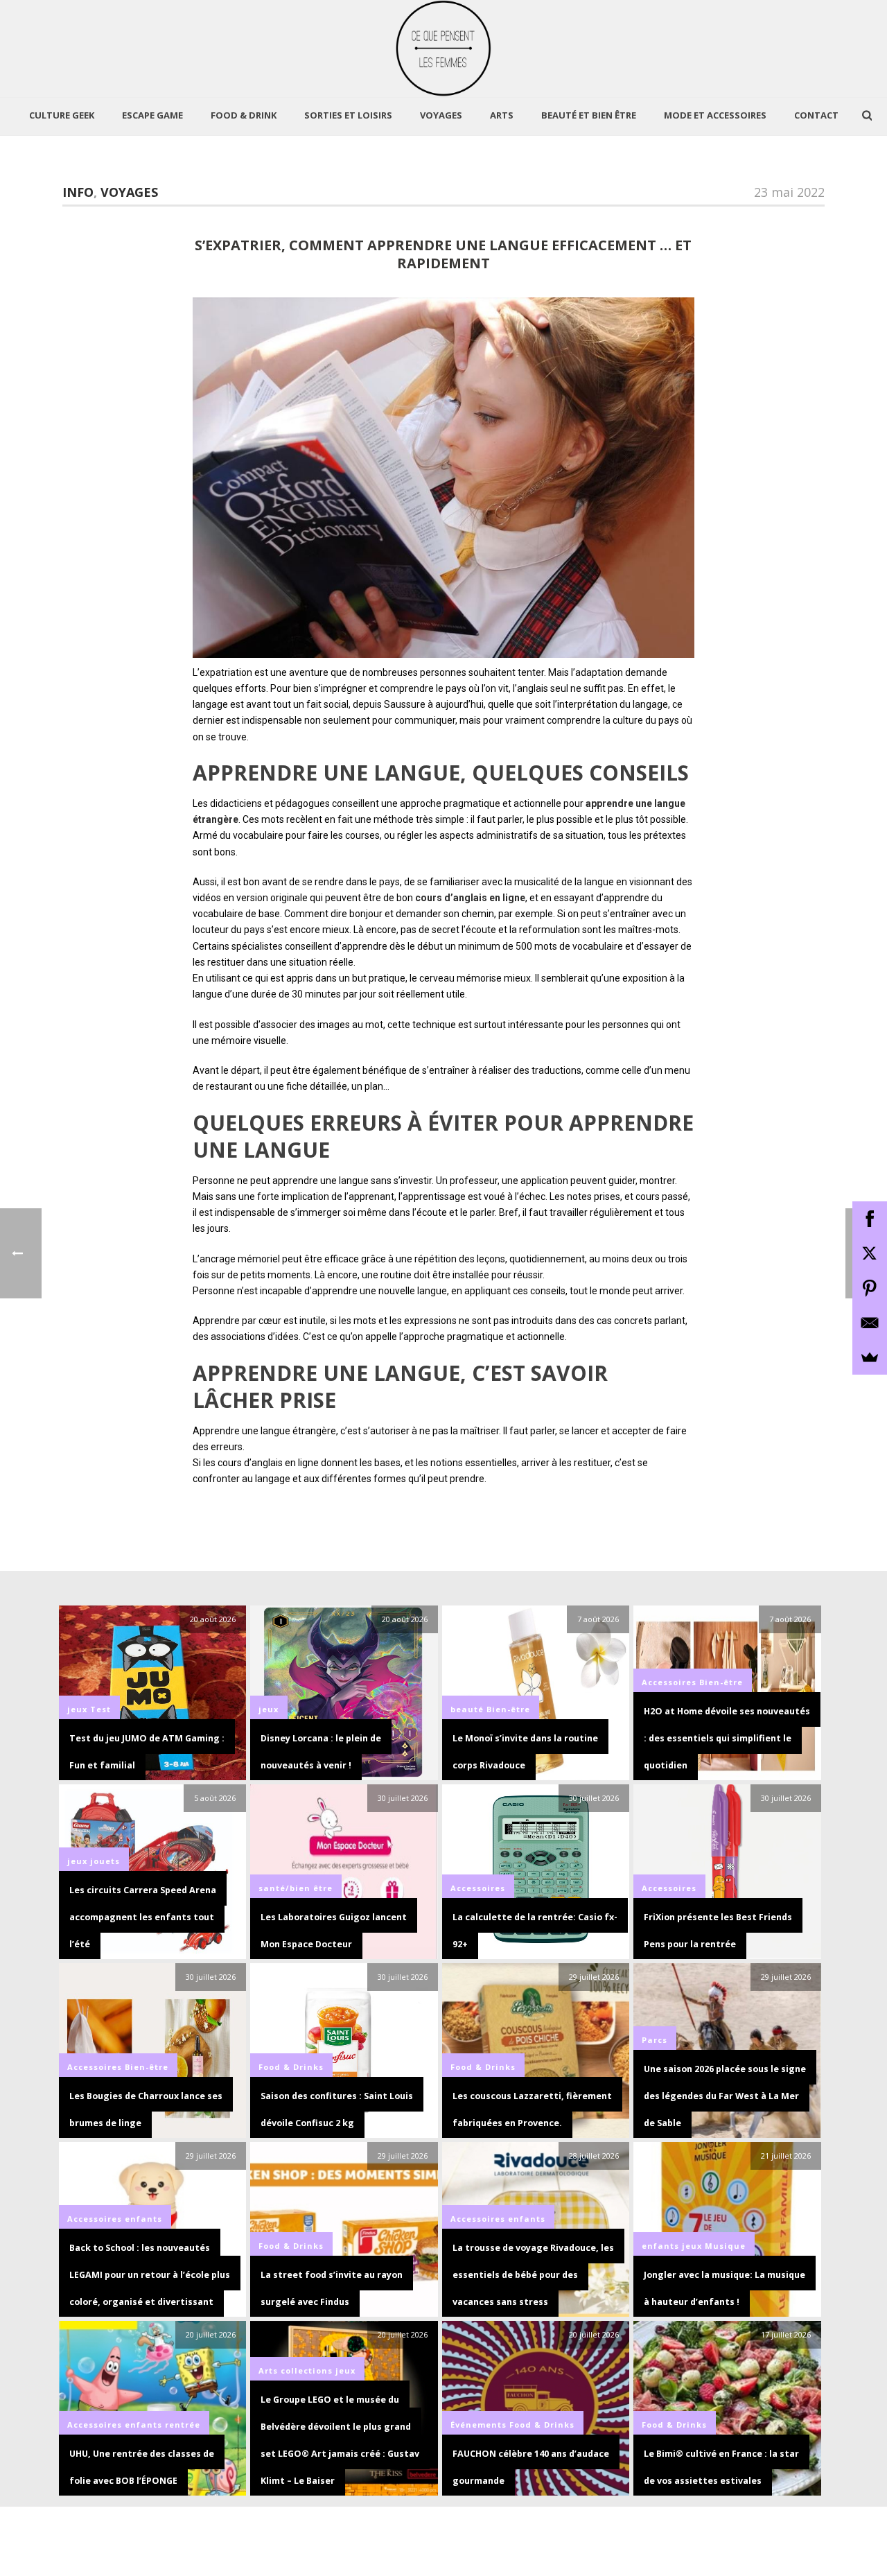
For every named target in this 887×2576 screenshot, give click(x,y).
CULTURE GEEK (62, 115)
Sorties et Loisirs (348, 115)
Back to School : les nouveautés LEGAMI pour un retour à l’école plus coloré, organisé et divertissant (150, 2275)
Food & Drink (244, 115)
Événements (478, 2425)
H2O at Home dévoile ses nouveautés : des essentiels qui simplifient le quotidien (727, 1738)
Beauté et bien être (589, 115)
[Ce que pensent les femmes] (444, 49)
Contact (816, 115)
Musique (725, 2246)
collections (307, 2370)
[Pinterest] (870, 1288)
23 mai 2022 (789, 192)
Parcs (655, 2040)
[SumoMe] (870, 1357)
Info (78, 192)
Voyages (441, 115)
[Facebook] (870, 1219)
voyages (129, 192)
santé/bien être (296, 1888)
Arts (502, 115)
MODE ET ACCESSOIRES (715, 115)
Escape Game (152, 115)
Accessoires (669, 1682)
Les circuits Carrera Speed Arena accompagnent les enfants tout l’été (143, 1917)
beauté (467, 1709)
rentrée (183, 2425)
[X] (870, 1253)
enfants (143, 2219)
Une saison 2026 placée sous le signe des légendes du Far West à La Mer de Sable (725, 2096)
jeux (77, 1709)
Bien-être (508, 1709)
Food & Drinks (291, 2067)
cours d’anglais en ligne (470, 898)
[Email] (870, 1323)
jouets (105, 1861)
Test (100, 1709)
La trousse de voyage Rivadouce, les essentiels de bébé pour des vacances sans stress (533, 2275)
